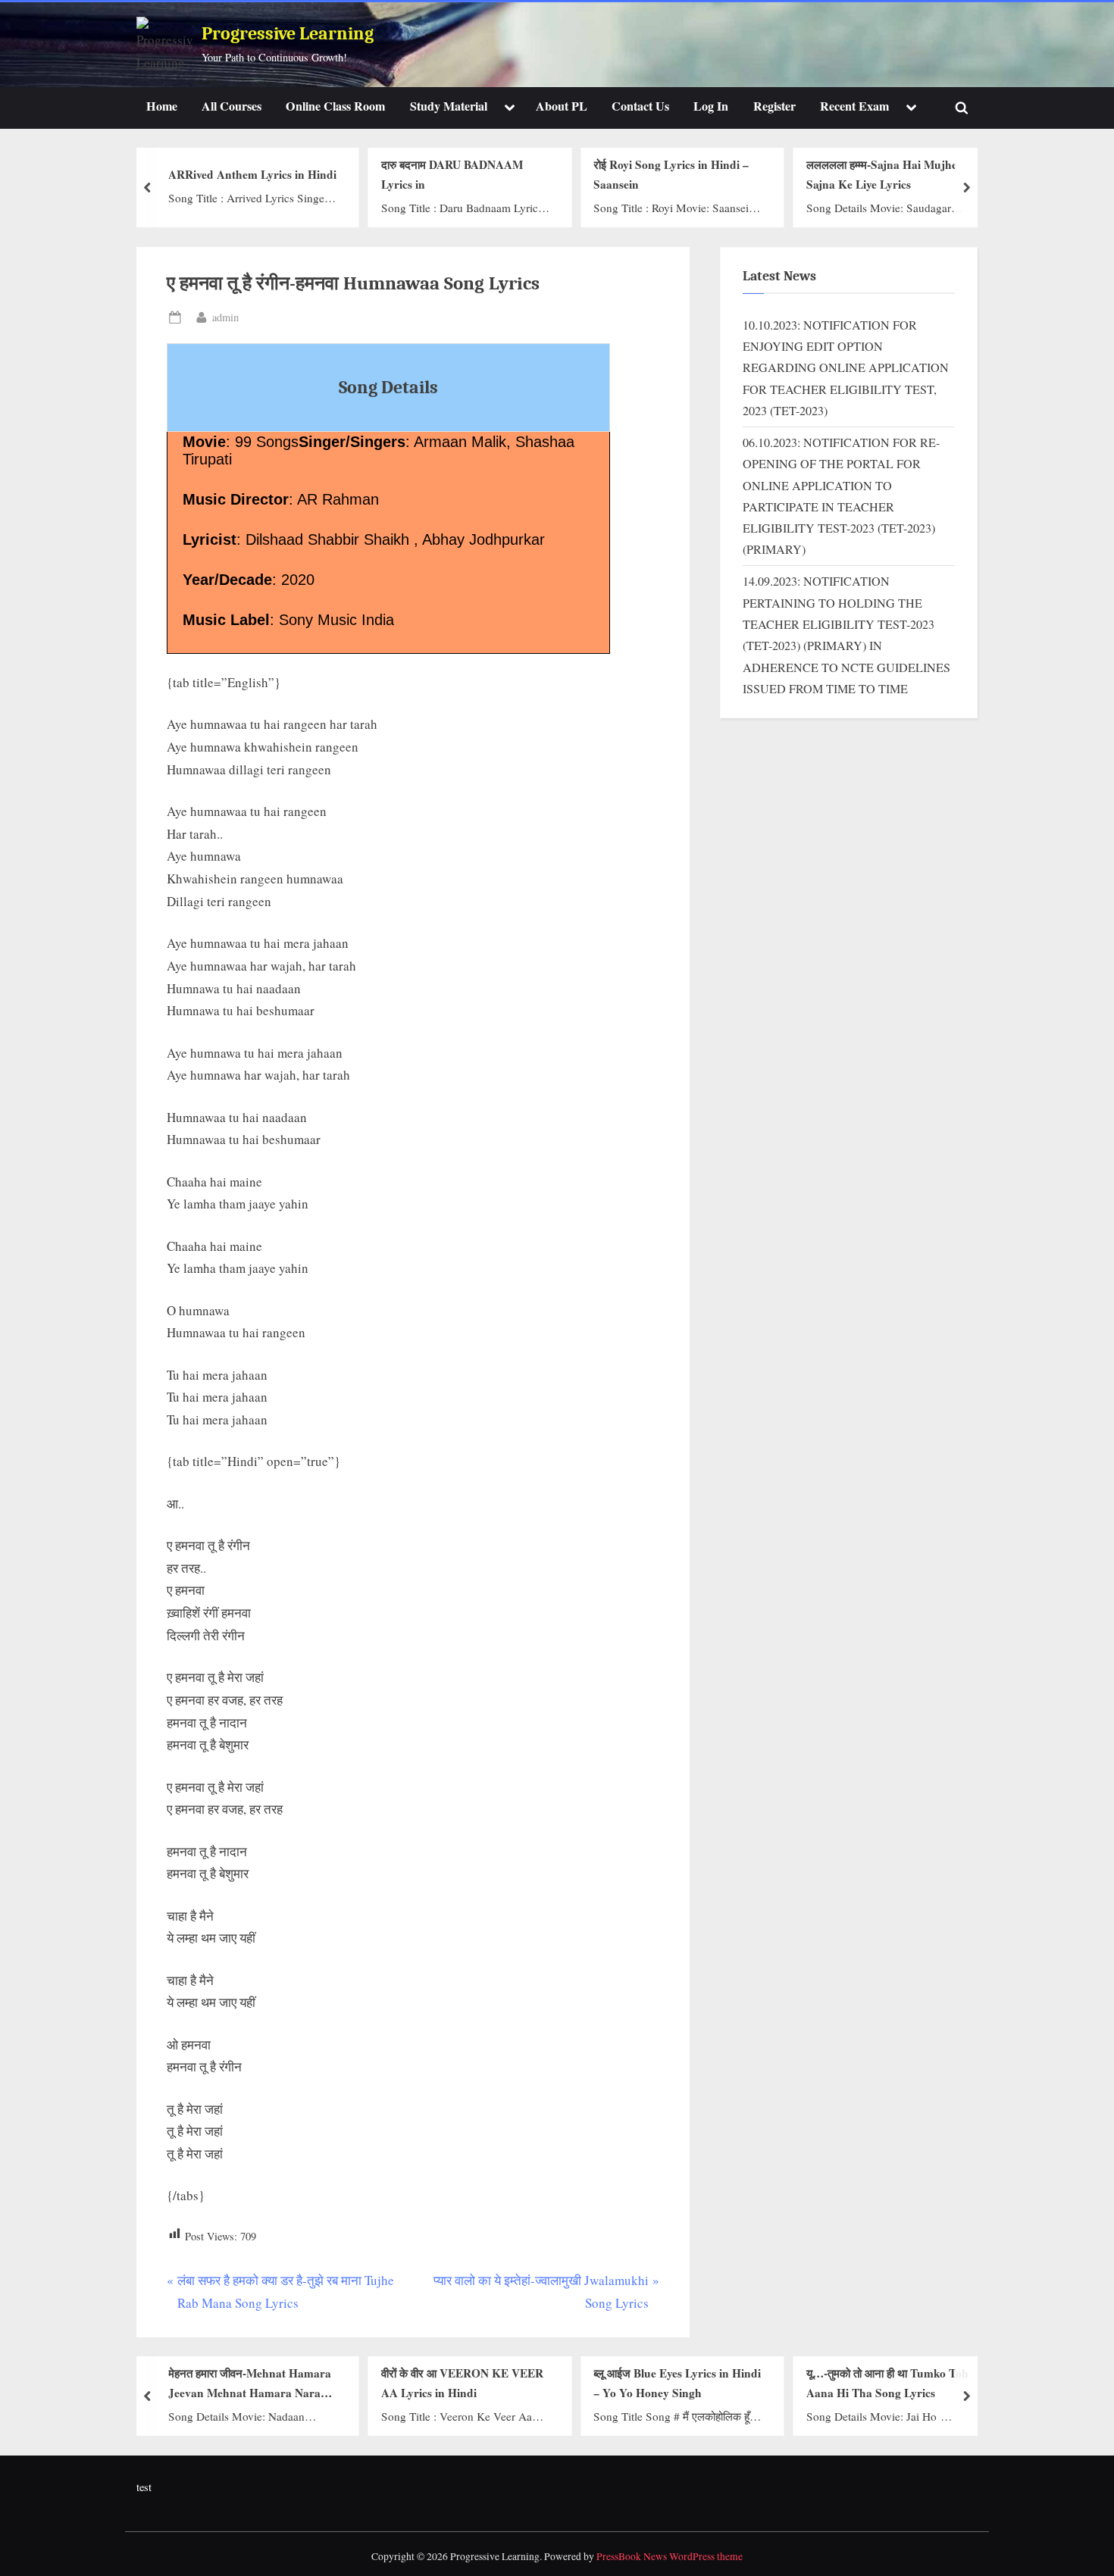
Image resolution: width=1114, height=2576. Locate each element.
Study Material (449, 106)
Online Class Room (335, 106)
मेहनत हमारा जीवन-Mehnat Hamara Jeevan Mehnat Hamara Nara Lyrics (250, 2384)
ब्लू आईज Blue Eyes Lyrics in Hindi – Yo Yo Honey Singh (677, 2383)
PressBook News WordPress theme (670, 2556)
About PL (562, 106)
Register (774, 106)
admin (225, 317)
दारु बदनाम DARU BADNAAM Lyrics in (452, 175)
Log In (711, 106)
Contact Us (640, 106)
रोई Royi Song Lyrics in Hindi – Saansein (671, 175)
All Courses (232, 106)
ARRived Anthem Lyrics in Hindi (252, 174)
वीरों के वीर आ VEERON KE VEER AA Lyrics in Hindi (462, 2383)
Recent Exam (854, 106)
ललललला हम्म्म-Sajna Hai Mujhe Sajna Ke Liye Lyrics (882, 175)
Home (162, 106)
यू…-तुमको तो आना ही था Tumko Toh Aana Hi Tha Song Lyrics (887, 2383)
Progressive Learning (288, 34)
